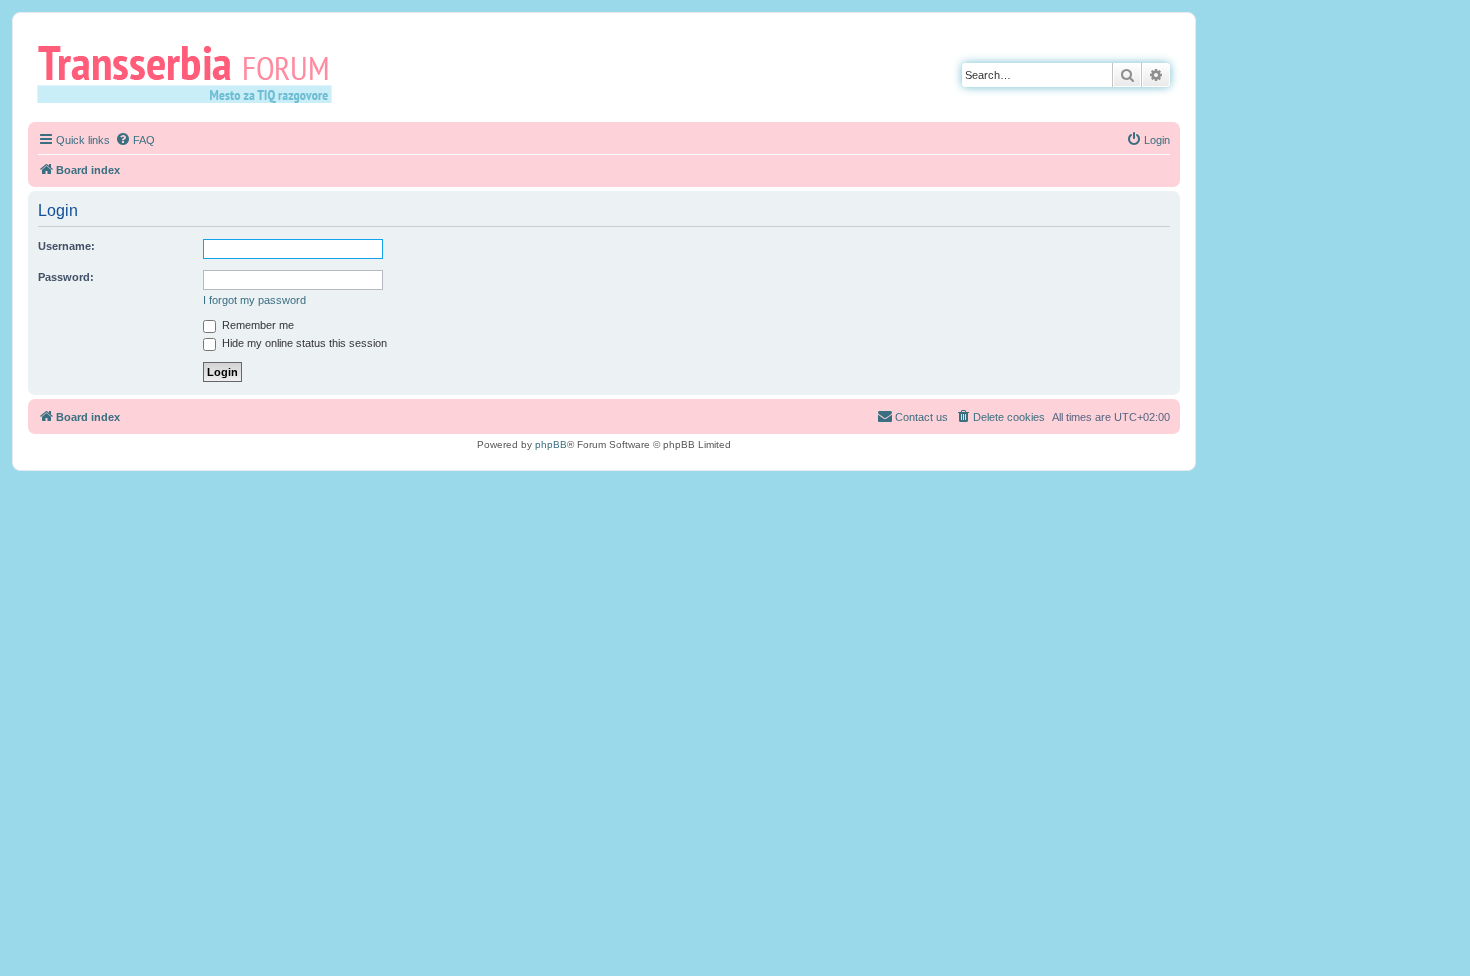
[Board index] (191, 73)
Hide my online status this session (303, 343)
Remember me (256, 325)
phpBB (551, 444)
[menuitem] (135, 140)
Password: (66, 277)
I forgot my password (254, 300)
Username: (66, 246)
